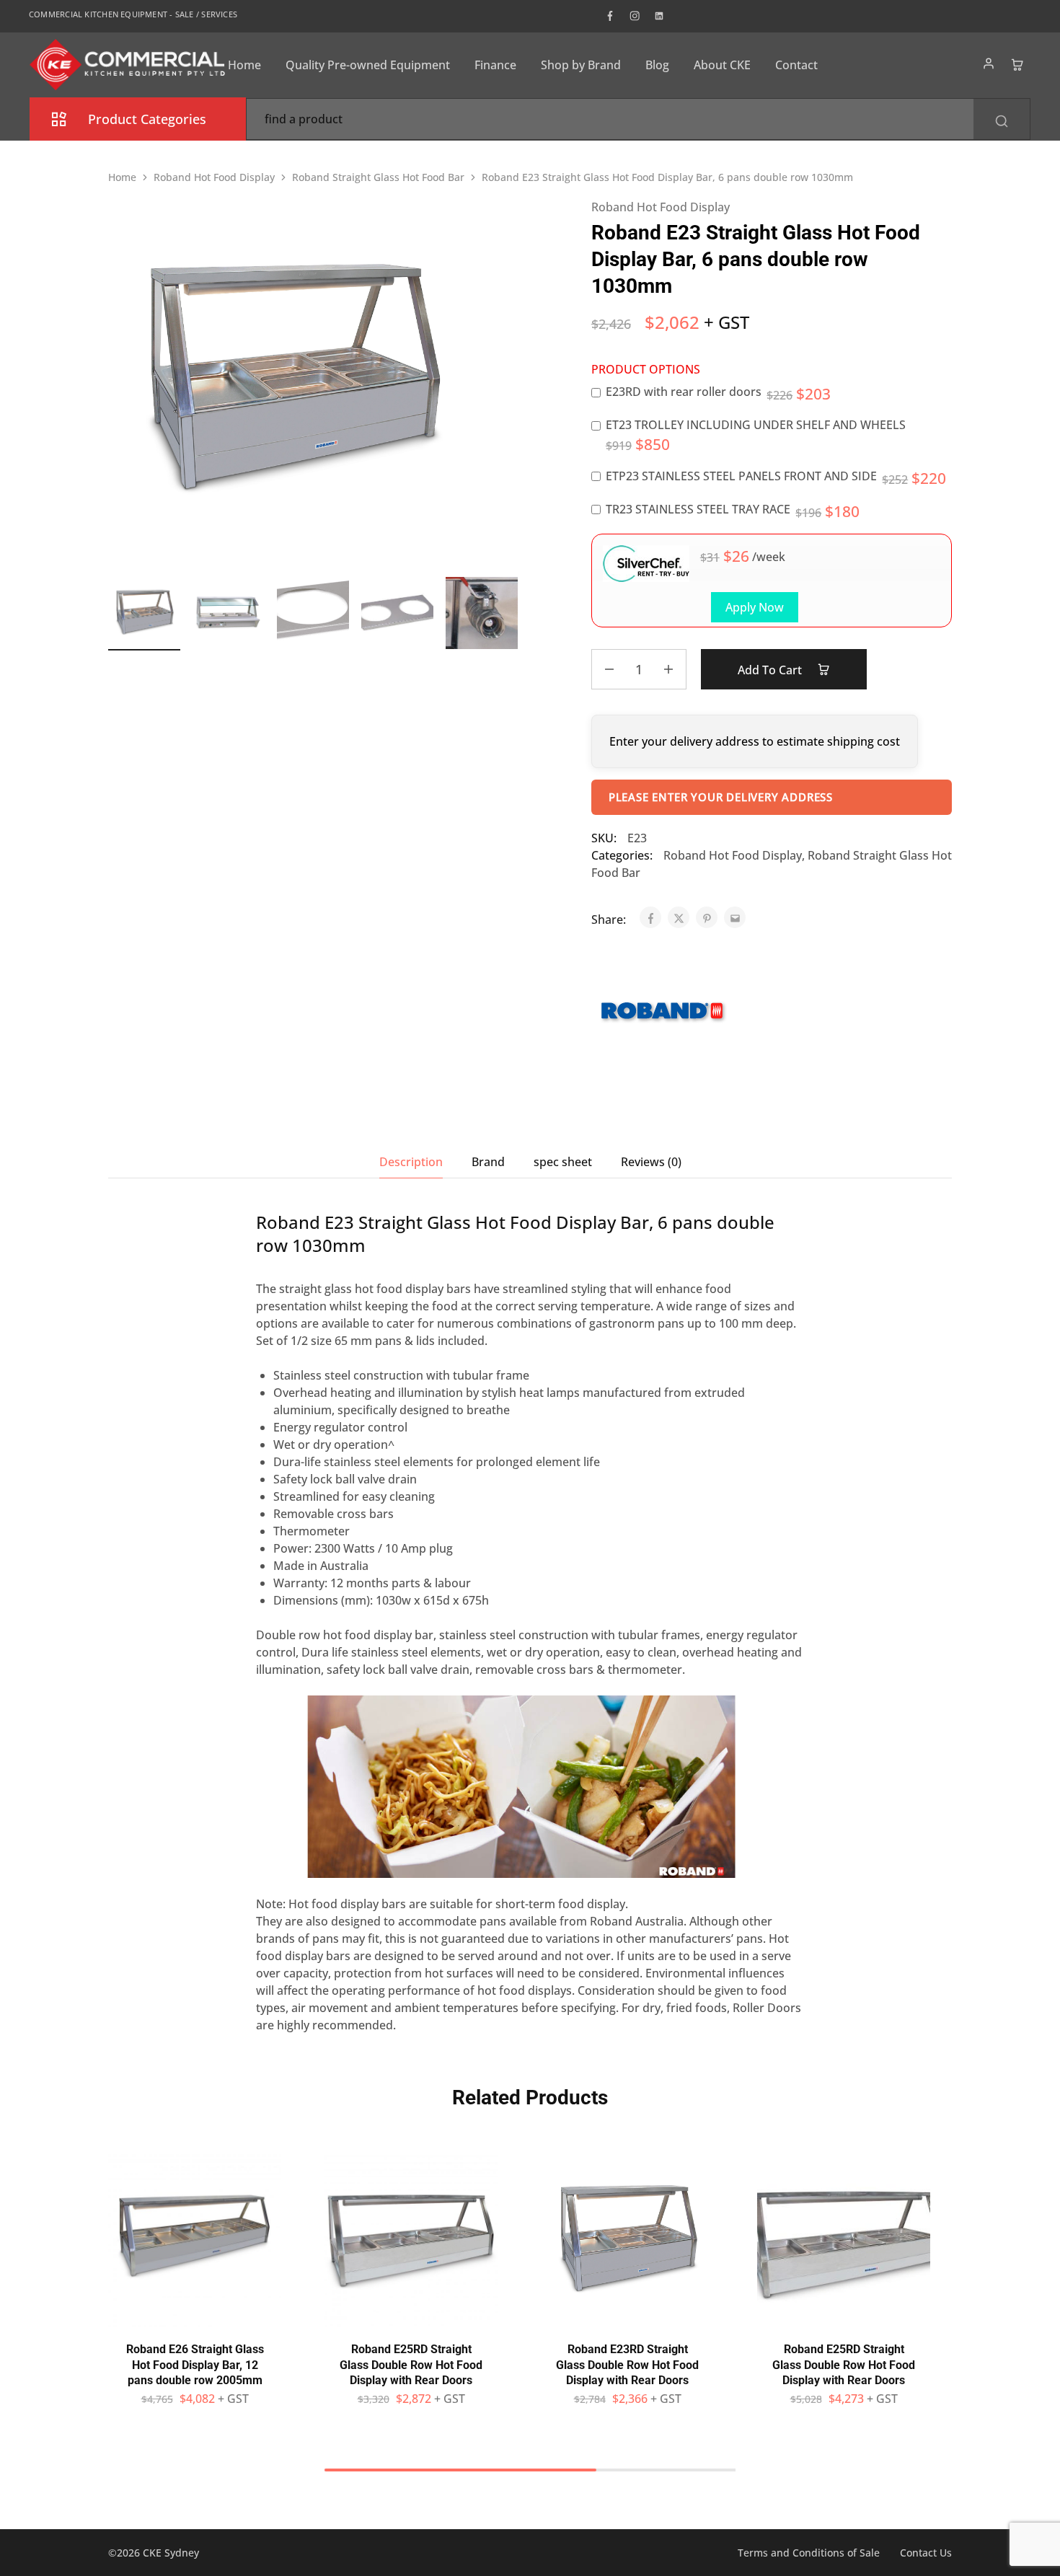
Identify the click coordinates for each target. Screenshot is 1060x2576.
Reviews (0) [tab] (651, 1162)
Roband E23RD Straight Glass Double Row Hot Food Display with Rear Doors (627, 2365)
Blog (657, 65)
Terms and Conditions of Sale (809, 2553)
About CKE (722, 65)
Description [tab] (411, 1162)
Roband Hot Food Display (214, 177)
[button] (508, 611)
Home (244, 65)
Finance (495, 65)
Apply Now (755, 607)
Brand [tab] (488, 1162)
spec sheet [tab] (563, 1162)
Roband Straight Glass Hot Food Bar (378, 177)
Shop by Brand (581, 65)
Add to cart (771, 670)
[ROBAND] (663, 1014)
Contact (796, 65)
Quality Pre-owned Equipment (368, 65)
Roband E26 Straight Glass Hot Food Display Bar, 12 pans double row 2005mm (195, 2365)
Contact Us (926, 2553)
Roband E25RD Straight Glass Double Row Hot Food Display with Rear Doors (411, 2365)
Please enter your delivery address (721, 797)
